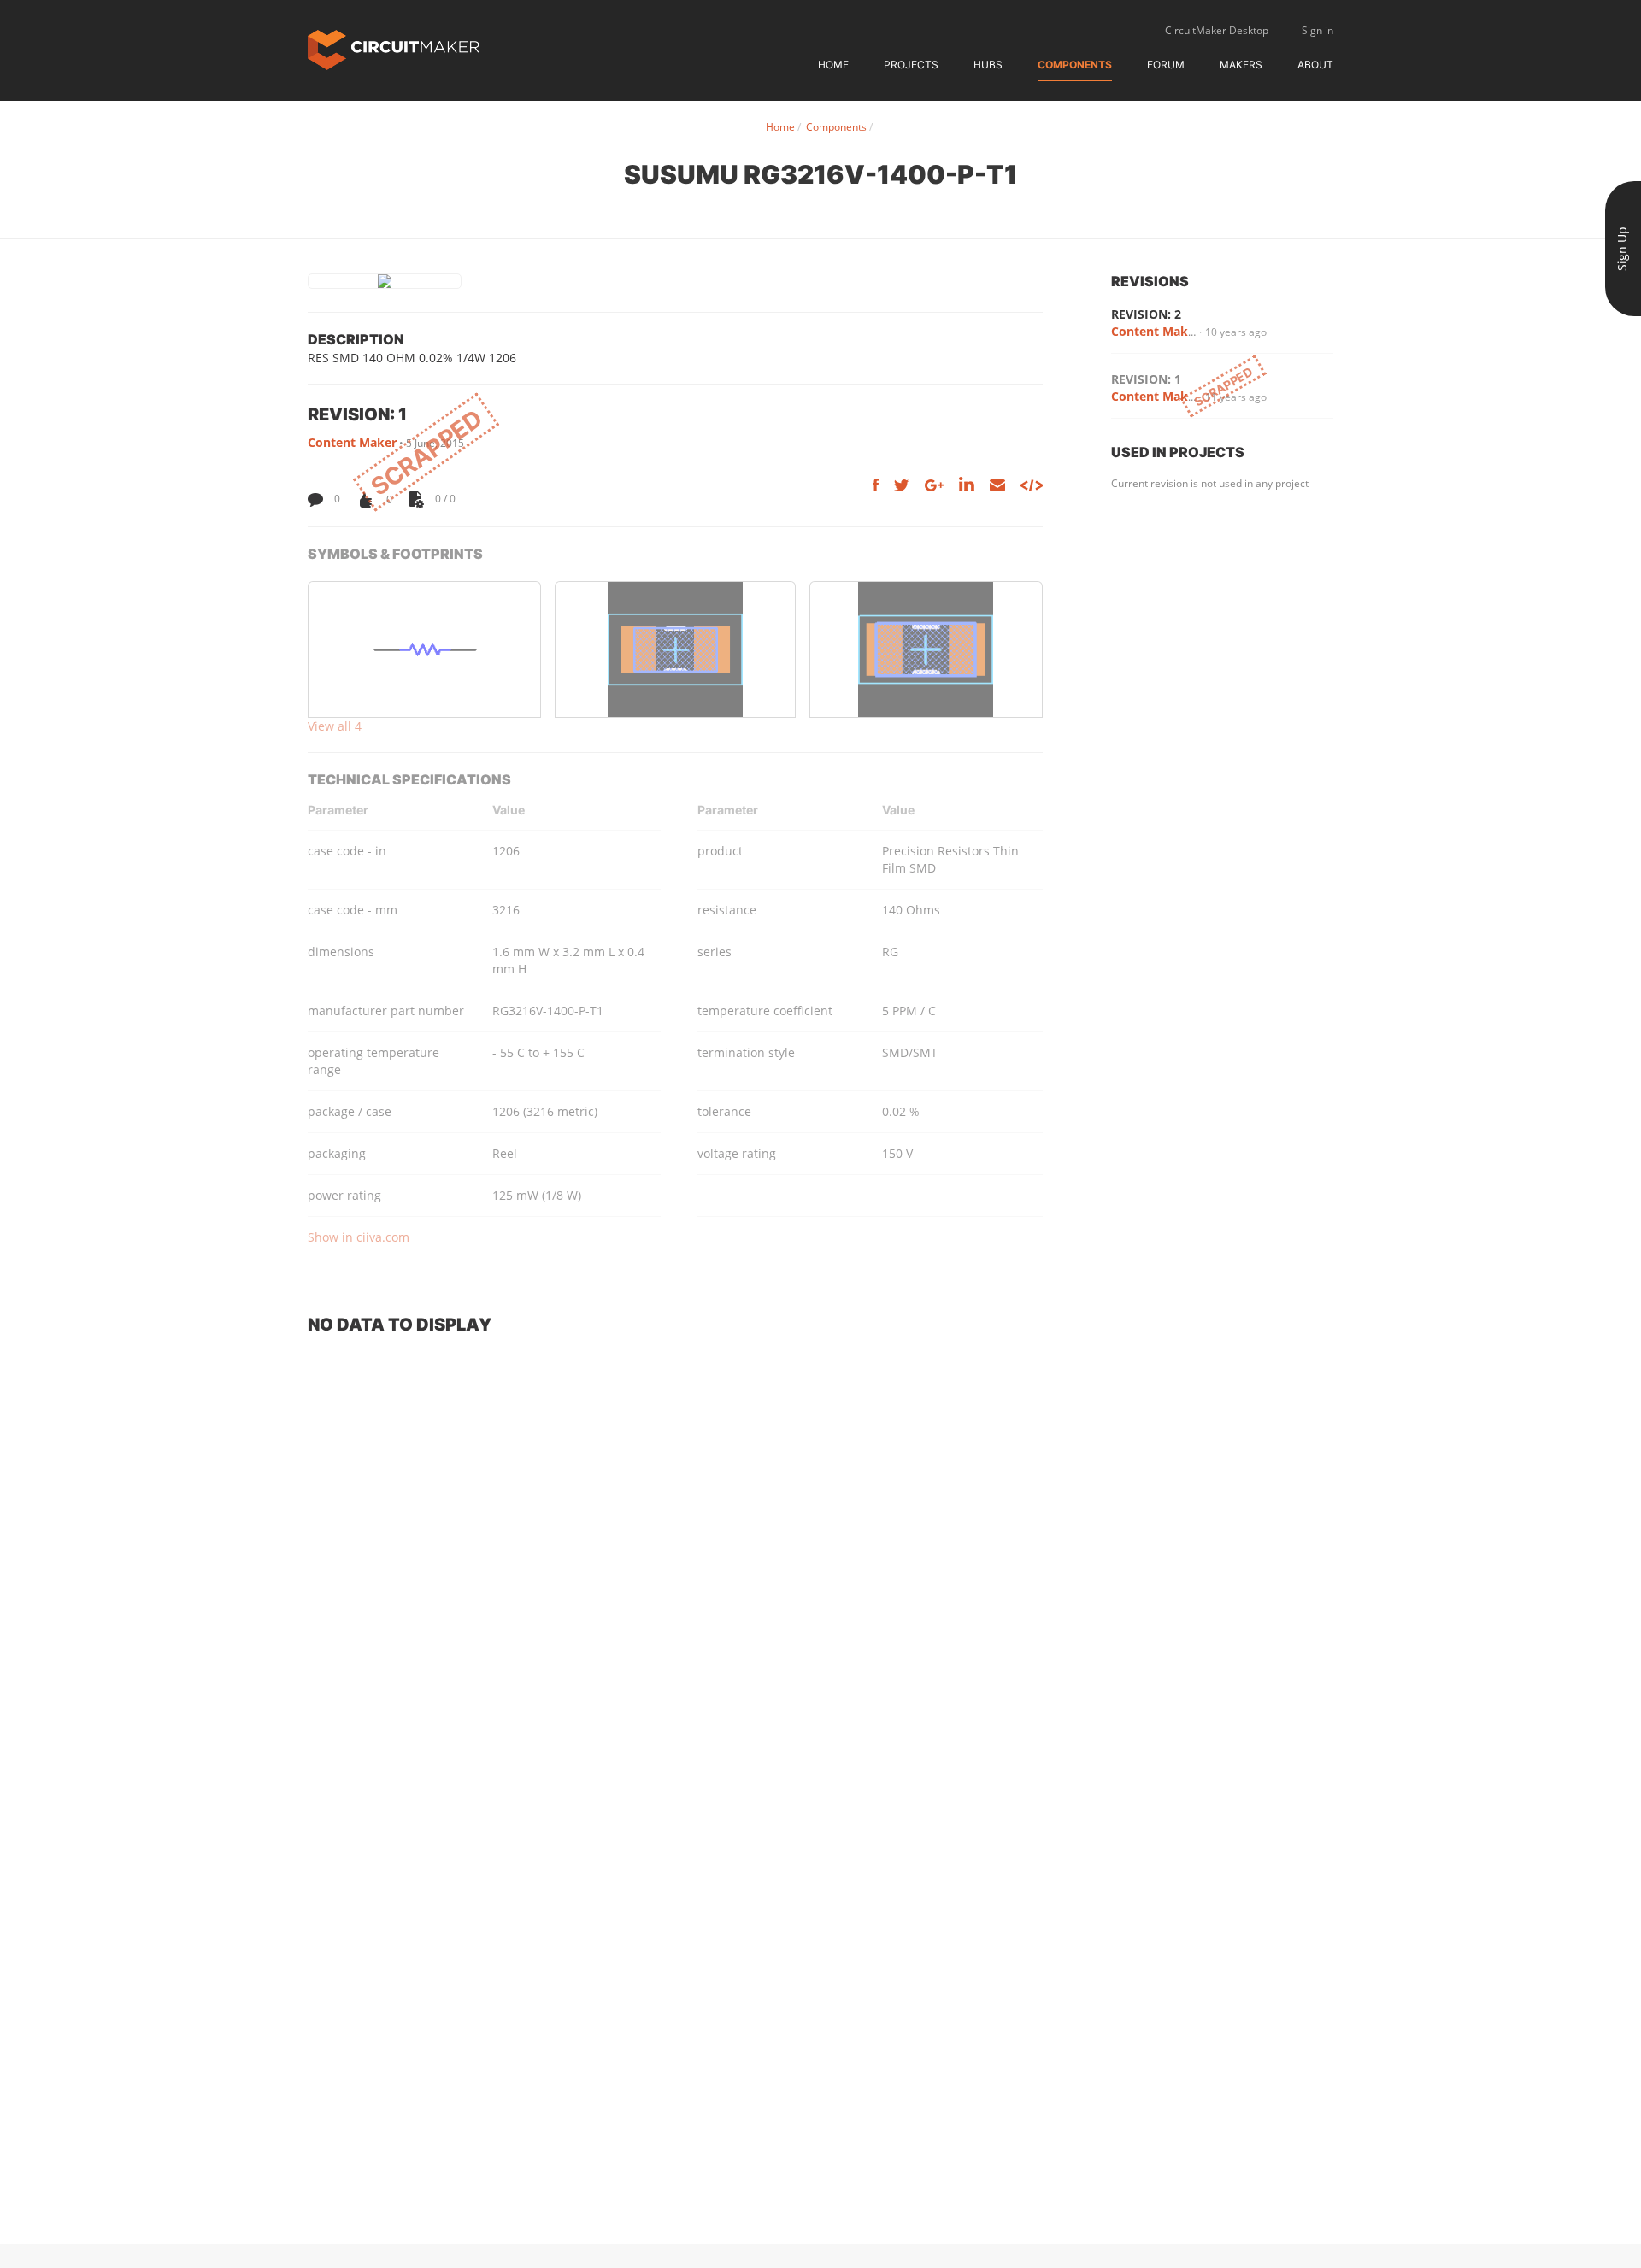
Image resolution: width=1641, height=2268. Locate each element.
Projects (911, 65)
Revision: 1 (1146, 379)
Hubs (988, 65)
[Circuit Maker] (394, 48)
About (1315, 65)
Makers (1241, 65)
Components (1075, 65)
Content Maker (352, 442)
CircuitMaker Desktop (1217, 30)
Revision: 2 (1146, 314)
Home (833, 65)
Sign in (1318, 30)
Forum (1166, 65)
